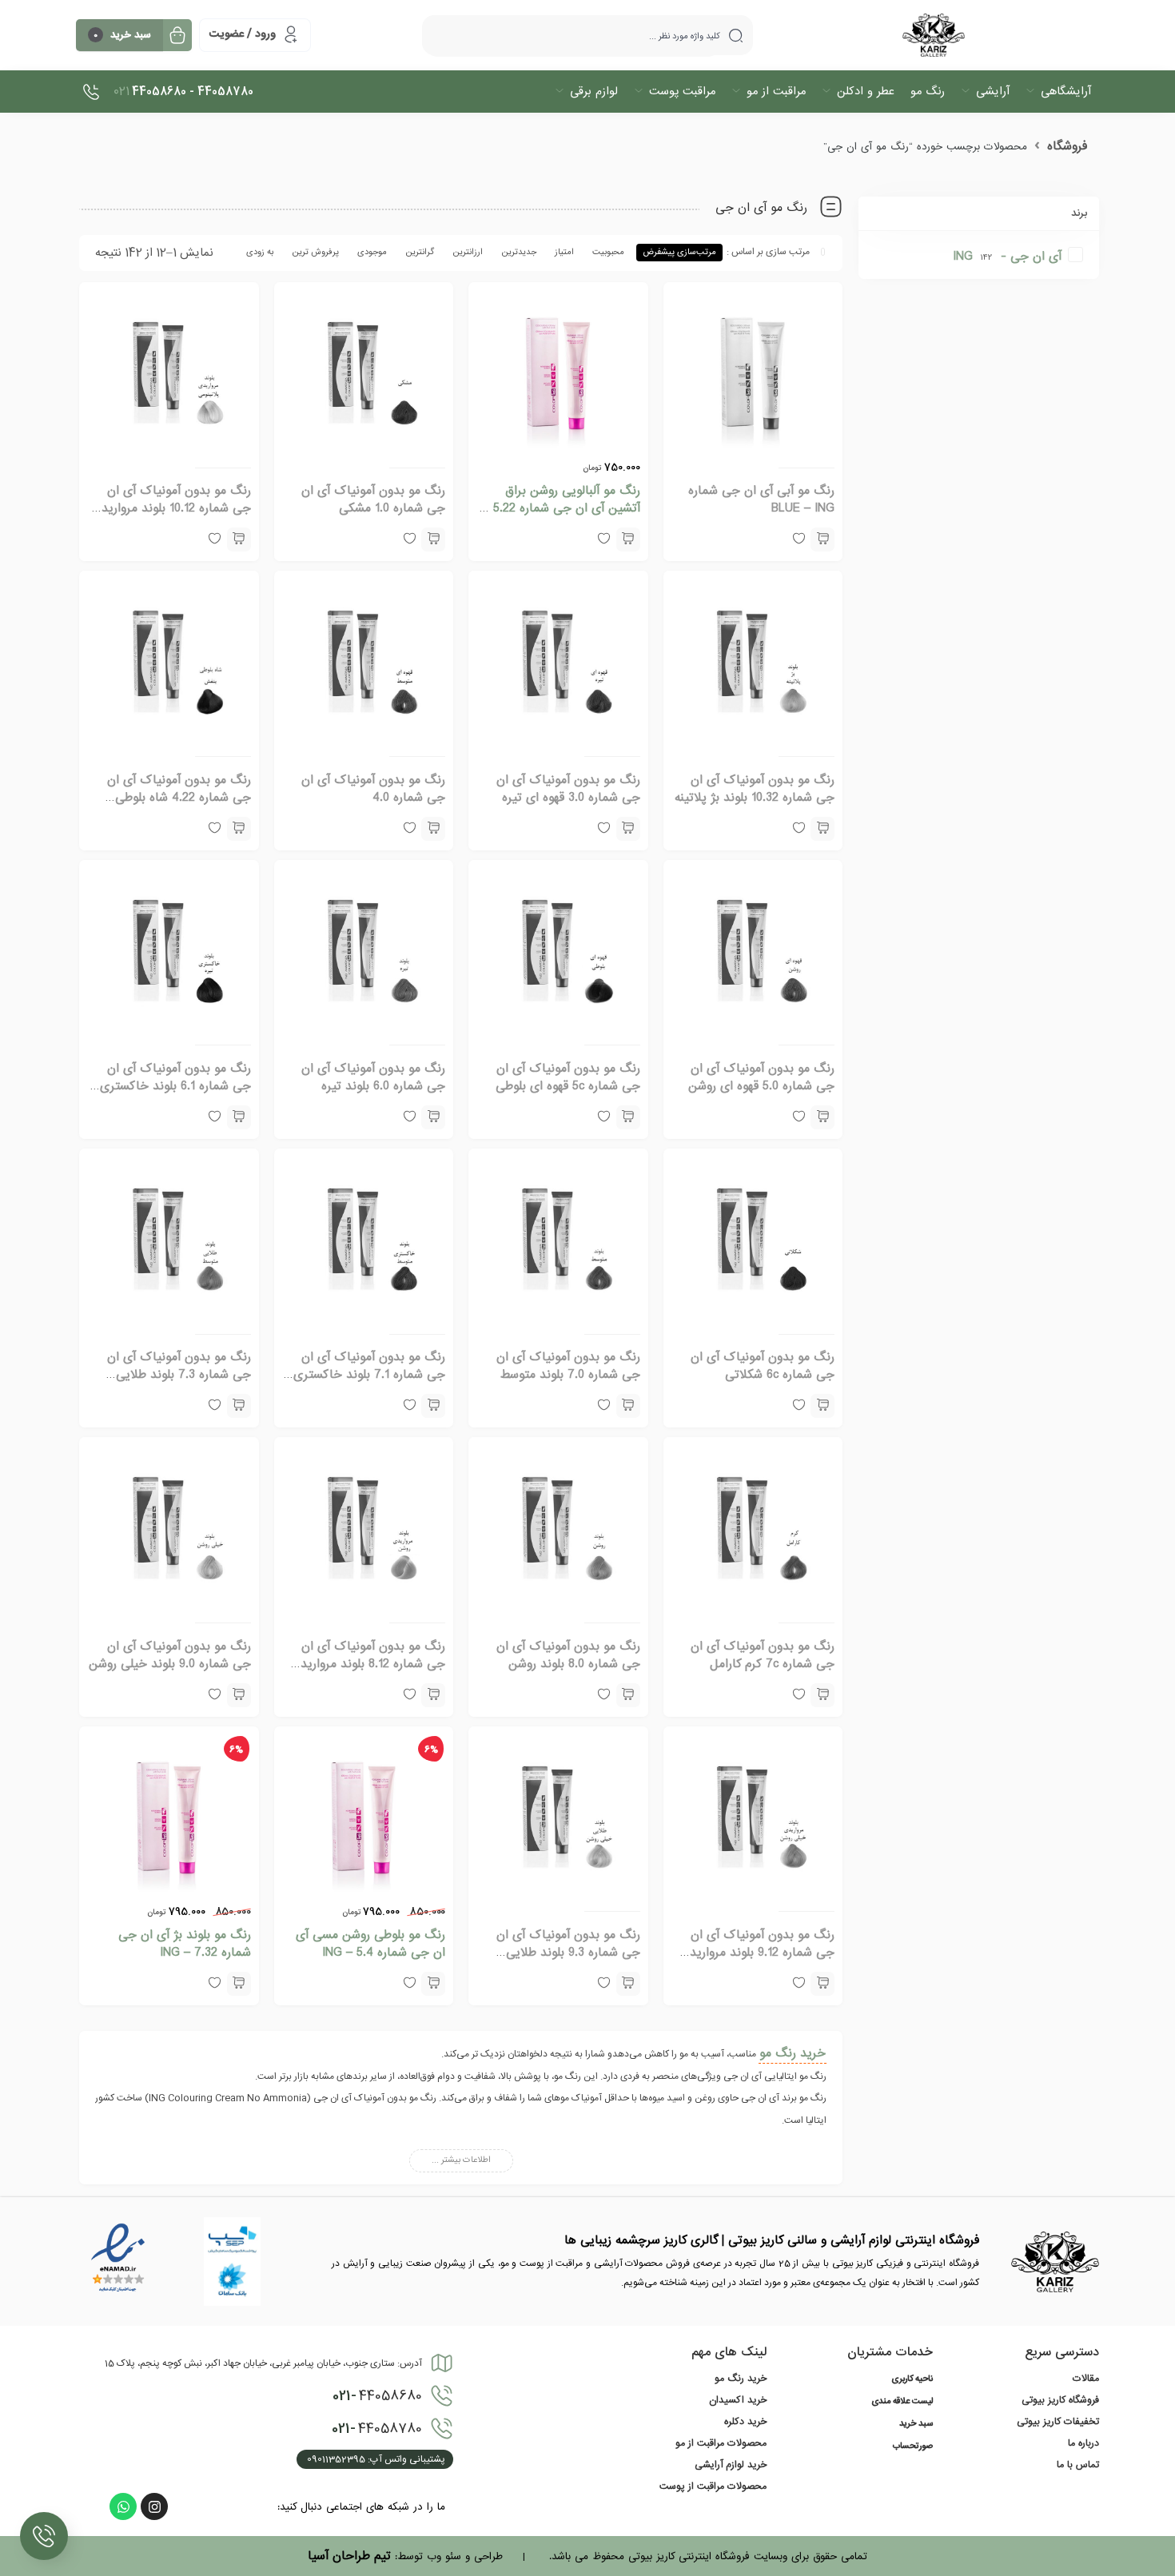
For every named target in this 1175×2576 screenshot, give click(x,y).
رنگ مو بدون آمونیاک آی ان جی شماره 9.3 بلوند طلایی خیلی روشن (568, 1953)
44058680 (377, 2396)
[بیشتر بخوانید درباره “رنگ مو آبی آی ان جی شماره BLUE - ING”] (822, 539)
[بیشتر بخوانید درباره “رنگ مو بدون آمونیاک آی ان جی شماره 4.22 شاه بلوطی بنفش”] (239, 829)
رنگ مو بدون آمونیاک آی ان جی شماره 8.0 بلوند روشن (568, 1655)
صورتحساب (913, 2447)
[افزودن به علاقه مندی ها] (799, 1406)
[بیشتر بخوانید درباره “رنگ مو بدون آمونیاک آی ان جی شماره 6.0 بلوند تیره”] (433, 1117)
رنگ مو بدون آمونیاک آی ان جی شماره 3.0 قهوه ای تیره (568, 789)
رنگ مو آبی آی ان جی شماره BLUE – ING (761, 500)
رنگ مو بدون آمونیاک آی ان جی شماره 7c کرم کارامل (763, 1655)
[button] (628, 539)
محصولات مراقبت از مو (721, 2443)
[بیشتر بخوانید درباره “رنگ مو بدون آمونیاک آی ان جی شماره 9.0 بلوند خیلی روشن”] (239, 1695)
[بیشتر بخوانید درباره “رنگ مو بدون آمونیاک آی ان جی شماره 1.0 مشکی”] (433, 539)
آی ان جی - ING (1007, 257)
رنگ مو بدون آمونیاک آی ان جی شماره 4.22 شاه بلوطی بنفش (179, 798)
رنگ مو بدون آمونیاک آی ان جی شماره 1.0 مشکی (373, 500)
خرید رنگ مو (793, 2053)
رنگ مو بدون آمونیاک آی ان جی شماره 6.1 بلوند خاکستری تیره (175, 1086)
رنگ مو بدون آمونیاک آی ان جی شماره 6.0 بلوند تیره (373, 1077)
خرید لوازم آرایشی (731, 2465)
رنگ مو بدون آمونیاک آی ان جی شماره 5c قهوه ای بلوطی (568, 1077)
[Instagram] (154, 2506)
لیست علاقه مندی (902, 2402)
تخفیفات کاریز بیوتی (1058, 2422)
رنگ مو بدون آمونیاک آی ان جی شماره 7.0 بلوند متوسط (568, 1366)
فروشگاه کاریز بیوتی (1060, 2400)
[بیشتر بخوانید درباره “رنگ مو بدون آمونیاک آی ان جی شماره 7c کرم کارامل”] (822, 1695)
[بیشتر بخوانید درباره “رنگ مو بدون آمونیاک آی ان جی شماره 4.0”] (433, 829)
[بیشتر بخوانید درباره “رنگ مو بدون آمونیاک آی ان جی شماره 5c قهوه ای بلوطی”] (628, 1117)
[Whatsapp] (123, 2506)
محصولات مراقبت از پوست (713, 2486)
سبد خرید (916, 2424)
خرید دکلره (745, 2422)
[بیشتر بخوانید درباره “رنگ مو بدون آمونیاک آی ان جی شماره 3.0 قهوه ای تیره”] (628, 829)
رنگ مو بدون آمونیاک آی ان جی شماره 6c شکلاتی (763, 1366)
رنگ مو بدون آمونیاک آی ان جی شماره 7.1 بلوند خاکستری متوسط (369, 1375)
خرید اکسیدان (738, 2400)
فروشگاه (1067, 146)
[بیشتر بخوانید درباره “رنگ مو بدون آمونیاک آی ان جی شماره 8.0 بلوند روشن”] (628, 1695)
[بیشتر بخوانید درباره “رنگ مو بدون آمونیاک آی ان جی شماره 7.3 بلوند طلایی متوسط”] (239, 1406)
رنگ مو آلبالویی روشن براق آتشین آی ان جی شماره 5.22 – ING (562, 508)
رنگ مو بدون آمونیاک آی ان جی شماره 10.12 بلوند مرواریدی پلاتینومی (171, 508)
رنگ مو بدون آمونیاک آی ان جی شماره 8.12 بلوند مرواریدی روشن (368, 1664)
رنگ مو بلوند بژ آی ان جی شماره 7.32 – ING (185, 1944)
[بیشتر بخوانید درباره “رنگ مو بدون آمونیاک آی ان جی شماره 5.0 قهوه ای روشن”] (822, 1117)
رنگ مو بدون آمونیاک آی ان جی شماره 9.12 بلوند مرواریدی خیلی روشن (757, 1953)
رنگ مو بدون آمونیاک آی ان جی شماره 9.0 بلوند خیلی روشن (170, 1655)
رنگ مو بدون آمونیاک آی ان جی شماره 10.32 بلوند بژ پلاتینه (755, 789)
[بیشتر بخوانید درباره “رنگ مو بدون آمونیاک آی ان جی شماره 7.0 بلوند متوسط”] (628, 1406)
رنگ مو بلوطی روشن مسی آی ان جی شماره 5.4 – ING (370, 1944)
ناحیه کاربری (912, 2379)
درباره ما (1083, 2443)
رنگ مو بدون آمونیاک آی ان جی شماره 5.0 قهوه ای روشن (761, 1077)
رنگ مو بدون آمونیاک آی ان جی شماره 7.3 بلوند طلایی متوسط (179, 1375)
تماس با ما (1078, 2465)
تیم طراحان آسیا (349, 2556)
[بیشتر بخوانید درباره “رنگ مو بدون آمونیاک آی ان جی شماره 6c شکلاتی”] (822, 1406)
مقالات (1086, 2379)
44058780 (377, 2429)
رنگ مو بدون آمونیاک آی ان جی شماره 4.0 (373, 789)
